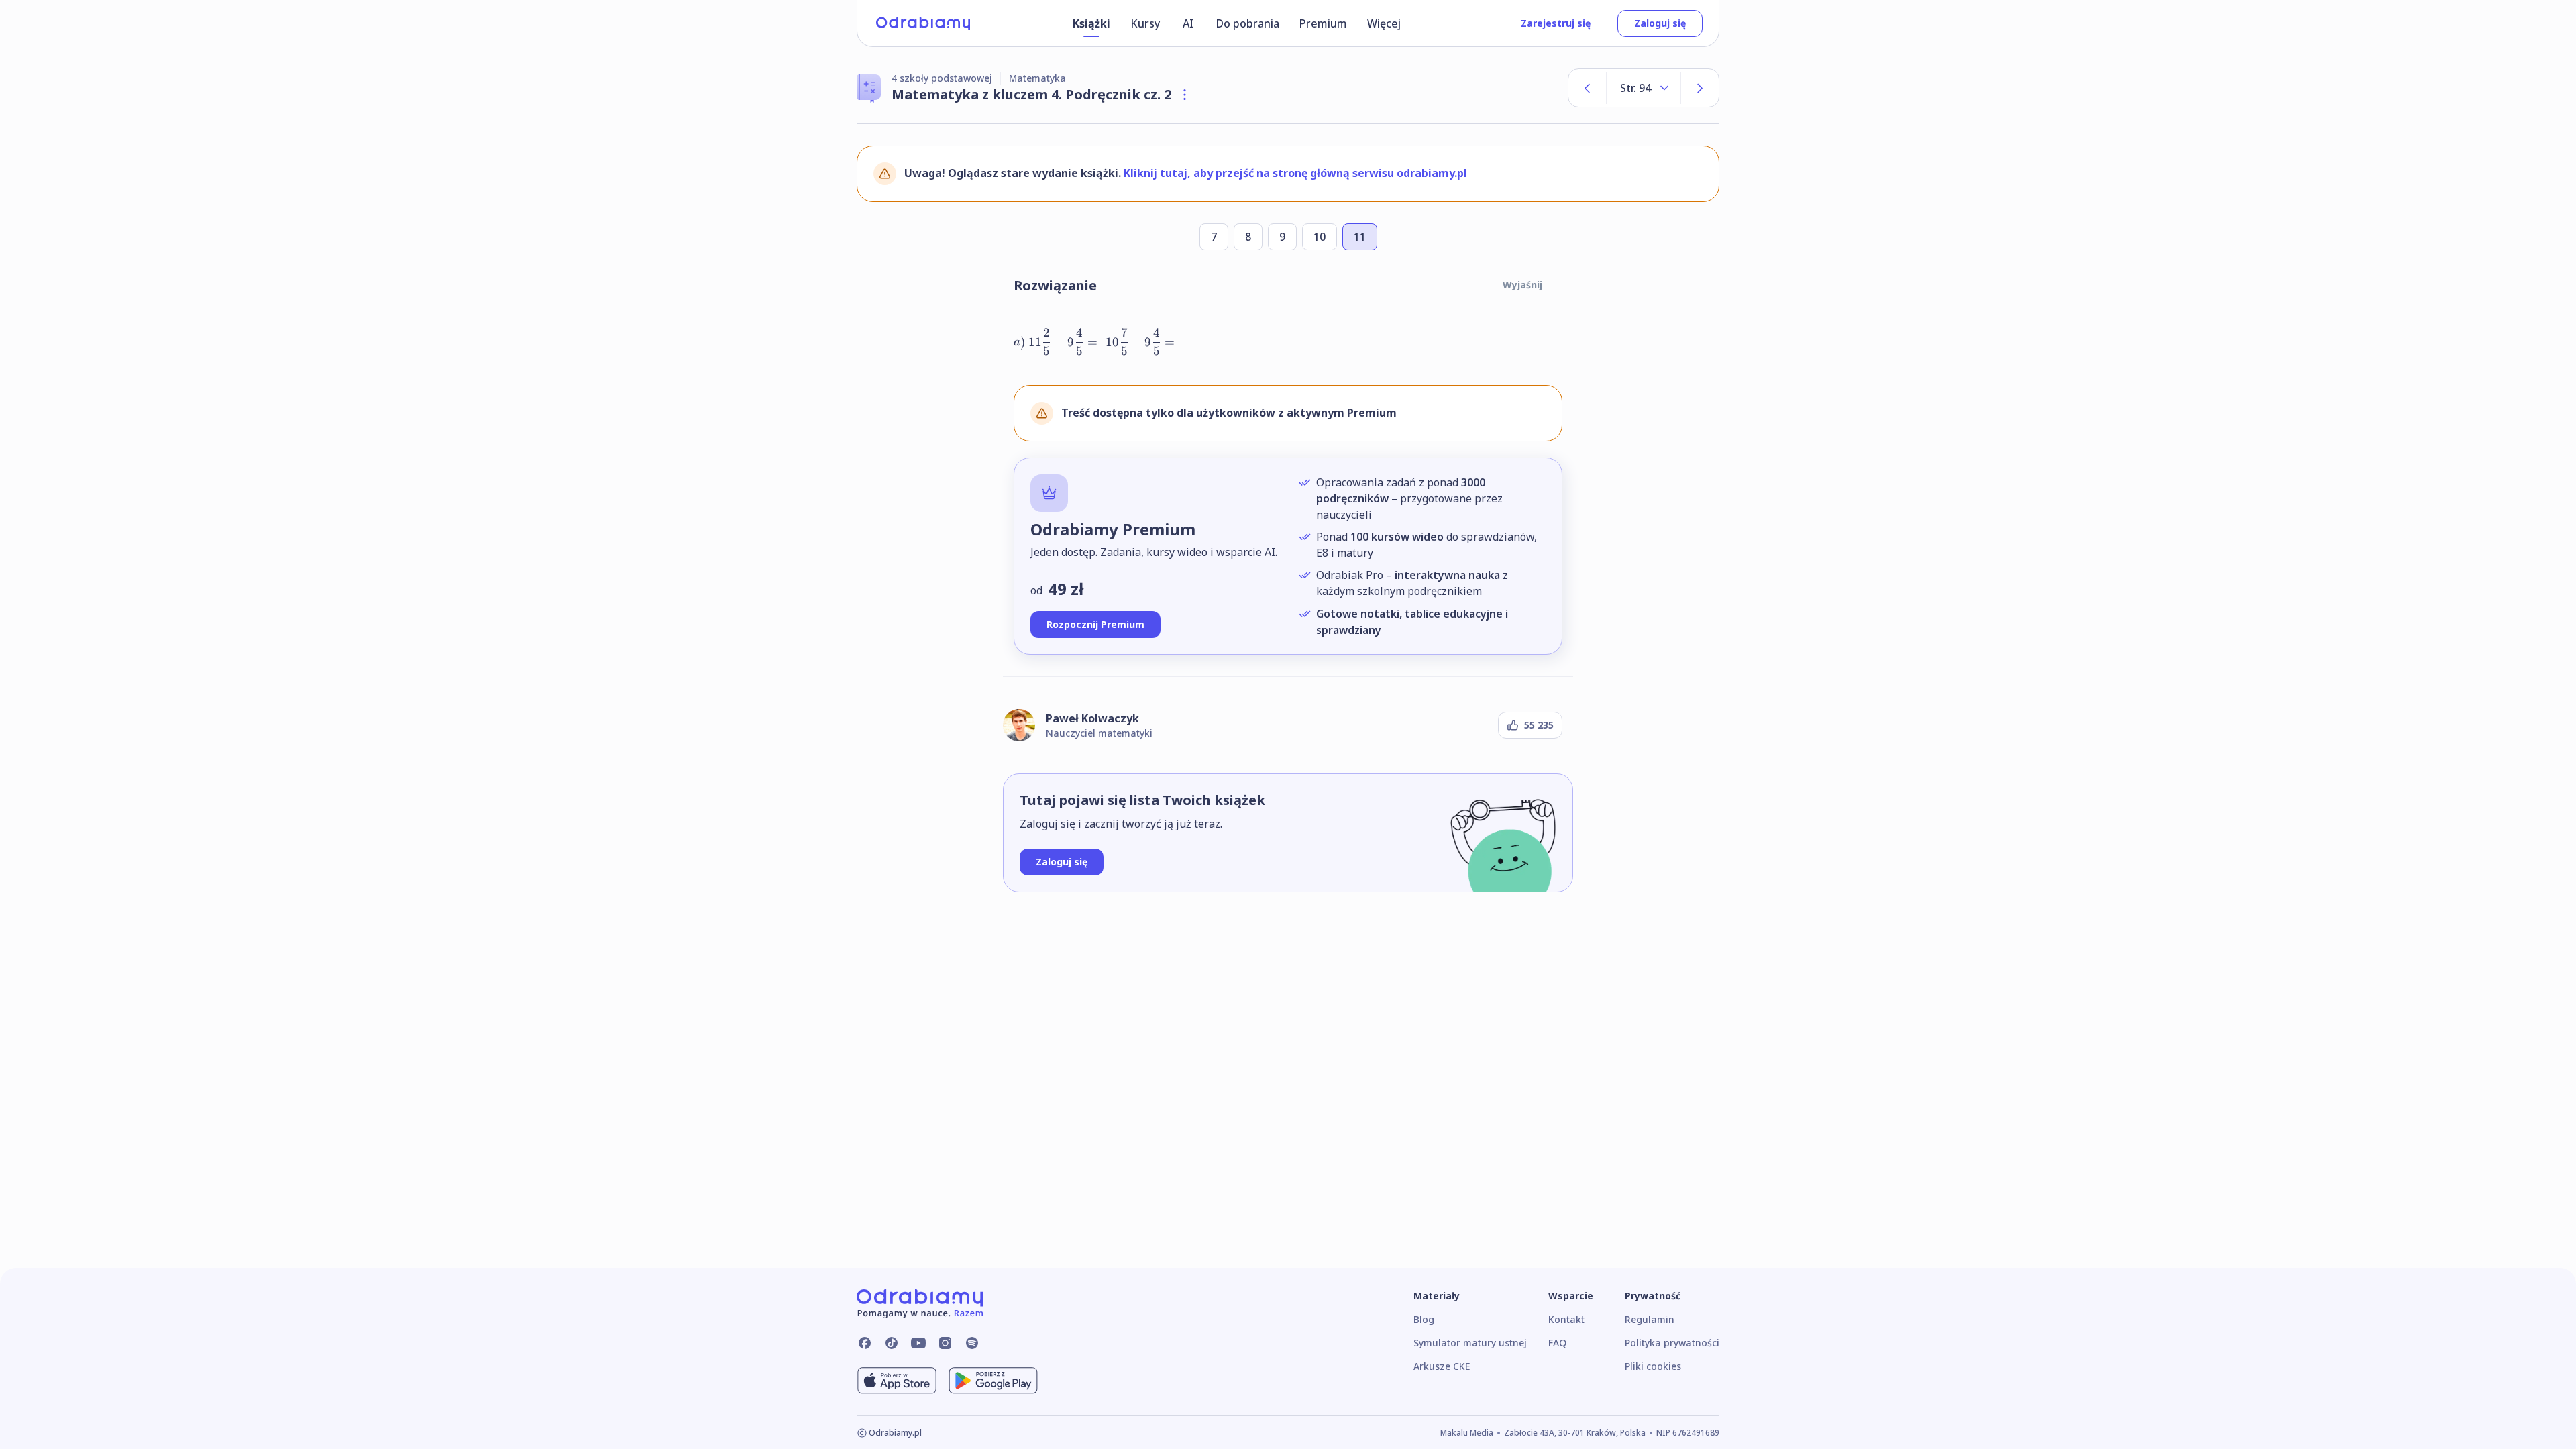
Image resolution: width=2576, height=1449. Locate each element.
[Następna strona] (1700, 88)
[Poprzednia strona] (1587, 88)
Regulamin (1650, 1319)
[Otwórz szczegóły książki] (1185, 95)
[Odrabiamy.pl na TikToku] (892, 1343)
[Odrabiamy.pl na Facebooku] (865, 1343)
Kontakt (1566, 1319)
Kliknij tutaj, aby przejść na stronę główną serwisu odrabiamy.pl (1295, 173)
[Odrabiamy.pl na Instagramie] (945, 1343)
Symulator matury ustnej (1470, 1343)
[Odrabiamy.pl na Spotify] (972, 1343)
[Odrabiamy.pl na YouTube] (918, 1343)
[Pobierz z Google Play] (993, 1381)
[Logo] (923, 23)
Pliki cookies (1653, 1366)
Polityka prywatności (1672, 1343)
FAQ (1557, 1343)
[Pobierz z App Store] (897, 1381)
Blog (1424, 1319)
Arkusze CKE (1442, 1366)
